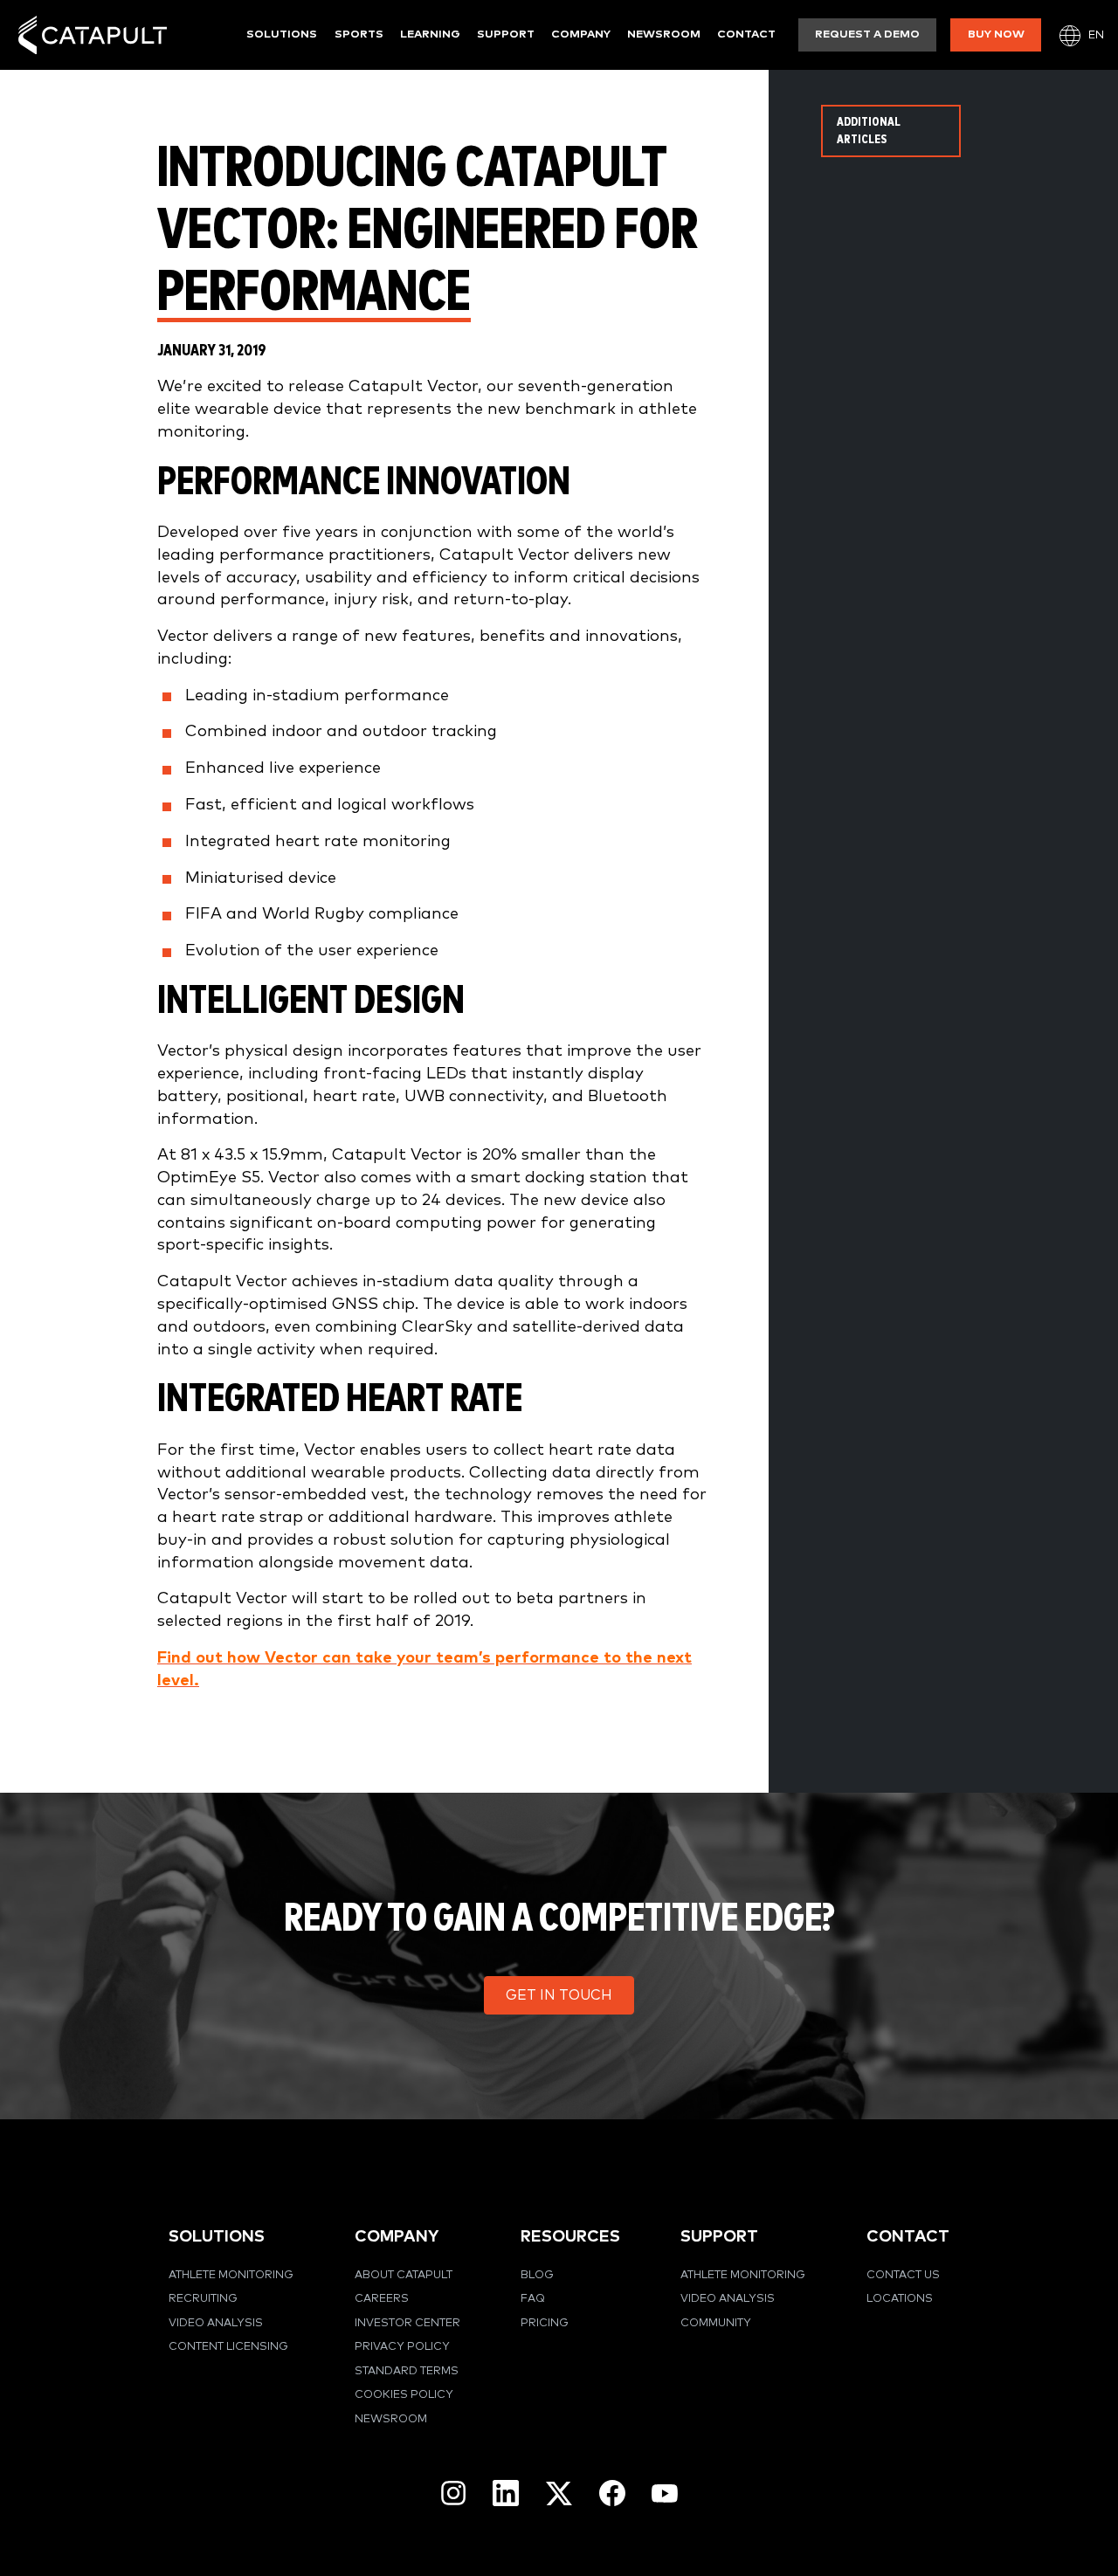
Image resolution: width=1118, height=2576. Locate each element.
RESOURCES (570, 2237)
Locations (900, 2299)
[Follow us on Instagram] (453, 2493)
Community (716, 2323)
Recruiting (203, 2299)
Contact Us (903, 2275)
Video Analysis (216, 2323)
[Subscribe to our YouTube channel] (665, 2493)
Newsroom (664, 34)
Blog (537, 2275)
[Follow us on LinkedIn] (506, 2493)
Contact (746, 34)
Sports (359, 34)
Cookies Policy (404, 2395)
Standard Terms (407, 2371)
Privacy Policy (402, 2347)
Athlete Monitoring (231, 2275)
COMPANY (397, 2237)
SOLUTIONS (217, 2237)
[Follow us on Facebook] (612, 2493)
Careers (382, 2299)
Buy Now (996, 34)
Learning (430, 34)
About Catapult (404, 2275)
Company (581, 34)
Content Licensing (228, 2347)
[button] (559, 1995)
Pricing (545, 2323)
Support (506, 34)
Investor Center (407, 2323)
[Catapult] (93, 35)
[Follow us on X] (559, 2493)
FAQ (533, 2299)
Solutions (282, 34)
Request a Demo (867, 34)
